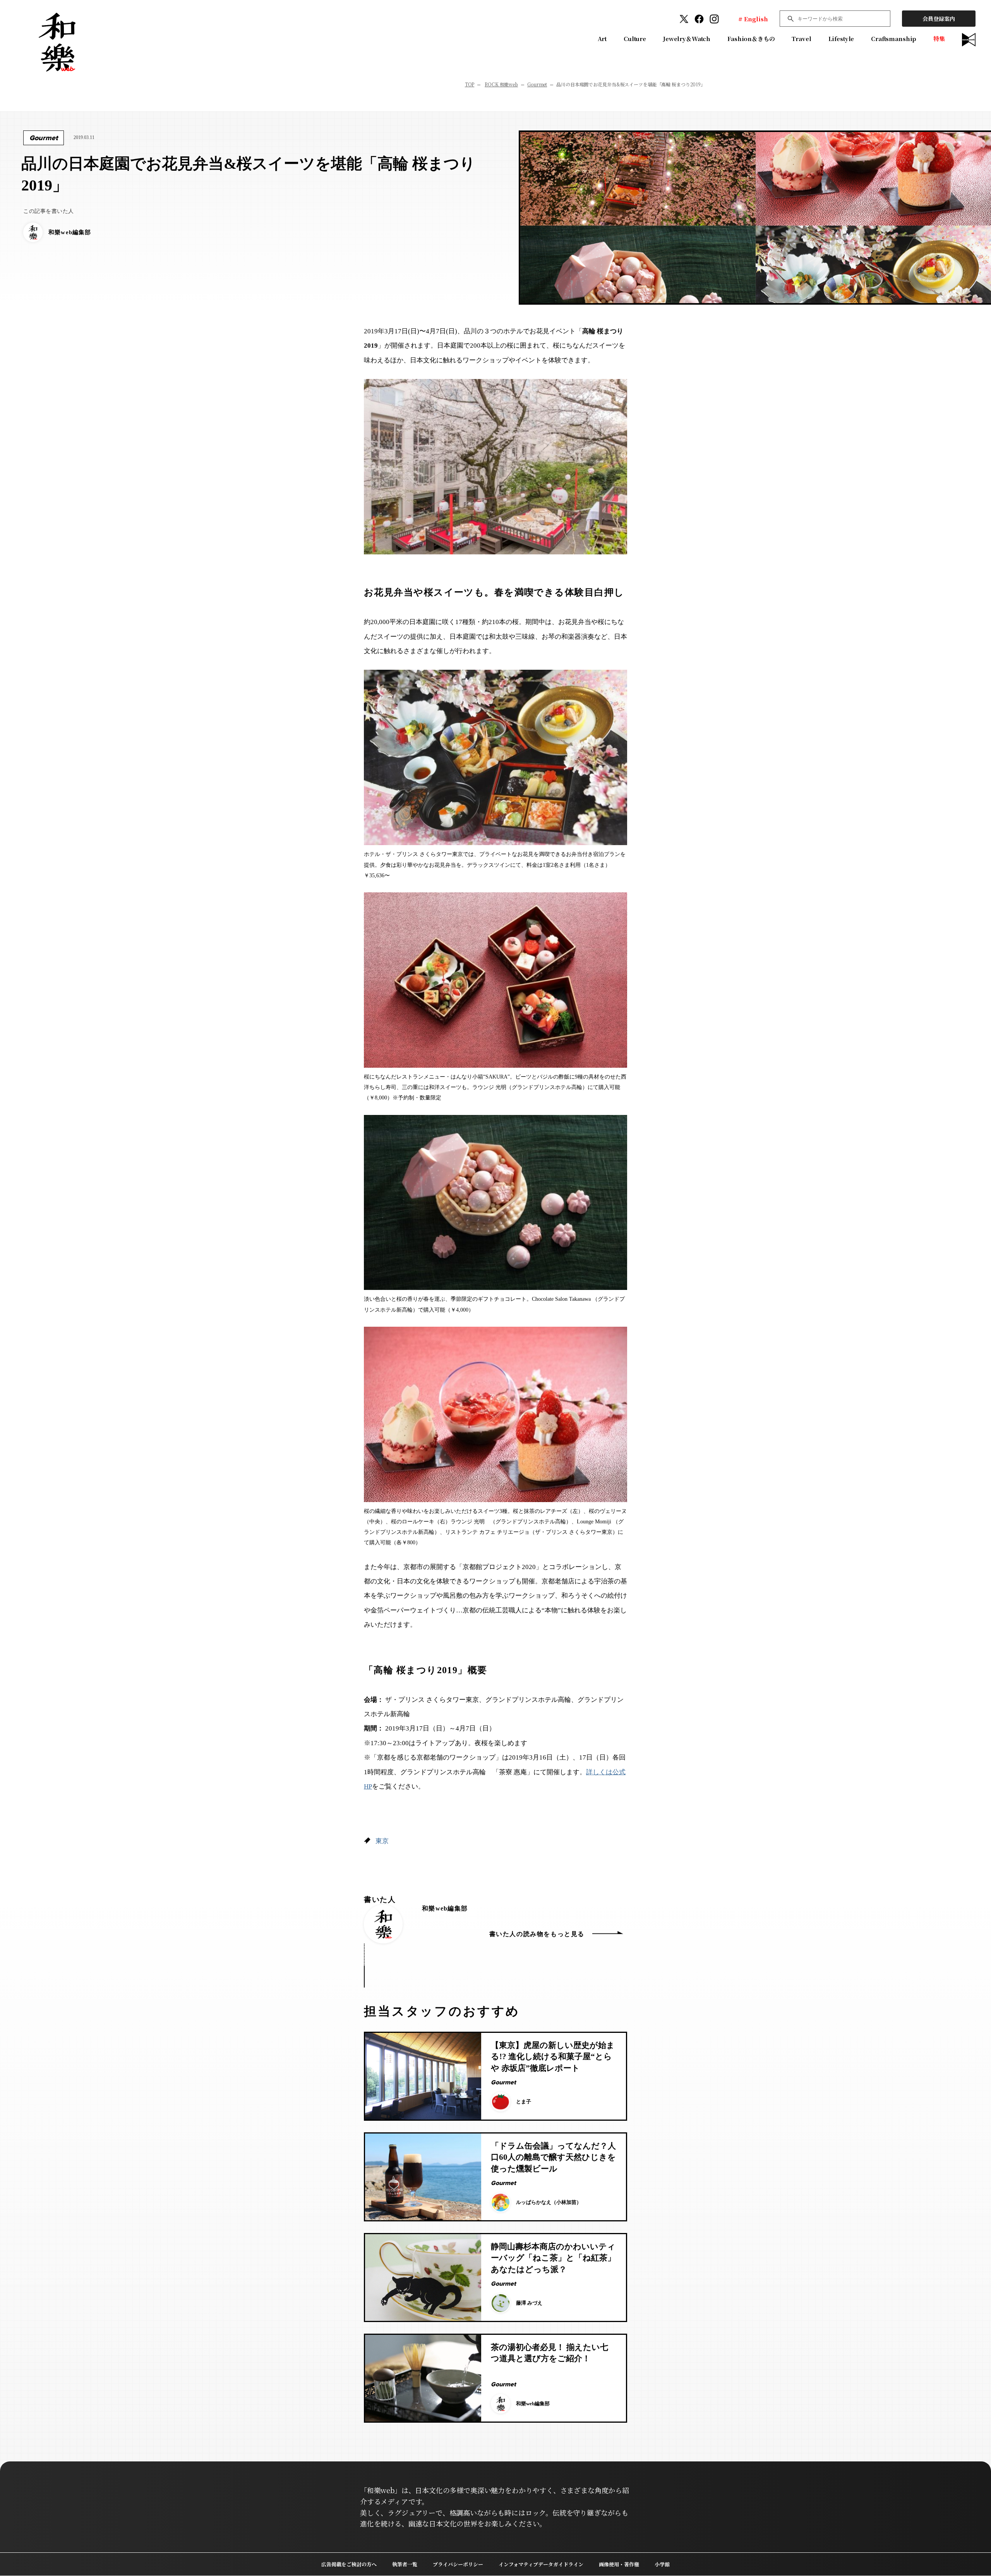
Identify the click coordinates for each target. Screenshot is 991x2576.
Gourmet (537, 84)
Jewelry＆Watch (687, 39)
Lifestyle (841, 39)
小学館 (662, 2564)
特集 (939, 39)
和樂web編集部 (445, 1908)
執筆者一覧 (405, 2564)
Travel (801, 39)
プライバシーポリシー (458, 2564)
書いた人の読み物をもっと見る (537, 1934)
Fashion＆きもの (751, 39)
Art (602, 39)
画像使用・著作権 (619, 2564)
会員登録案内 (939, 19)
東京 (382, 1841)
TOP (470, 84)
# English (753, 19)
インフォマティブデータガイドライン (541, 2564)
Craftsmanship (894, 39)
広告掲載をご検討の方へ (349, 2564)
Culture (635, 39)
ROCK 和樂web (501, 84)
